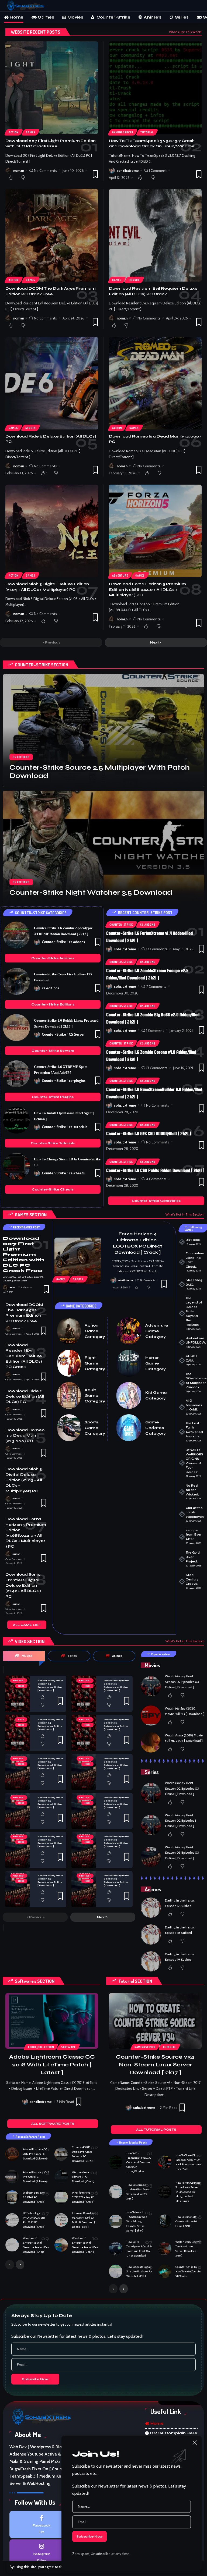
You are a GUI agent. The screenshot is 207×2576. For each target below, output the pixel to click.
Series (21, 1686)
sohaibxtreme (128, 170)
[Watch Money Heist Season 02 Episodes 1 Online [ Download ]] (151, 1825)
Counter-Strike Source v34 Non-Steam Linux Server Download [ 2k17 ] (155, 2065)
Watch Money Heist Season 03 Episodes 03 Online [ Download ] (182, 1853)
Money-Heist (19, 1681)
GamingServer (123, 132)
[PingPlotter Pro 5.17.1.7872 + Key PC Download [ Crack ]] (61, 2197)
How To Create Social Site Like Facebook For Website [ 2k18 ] (139, 2271)
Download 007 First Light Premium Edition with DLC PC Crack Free (24, 1254)
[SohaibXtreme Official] (27, 6)
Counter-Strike (54, 942)
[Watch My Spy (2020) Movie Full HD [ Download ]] (151, 1716)
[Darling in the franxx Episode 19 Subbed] (151, 1961)
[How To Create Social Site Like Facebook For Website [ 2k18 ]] (116, 2271)
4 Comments (156, 1179)
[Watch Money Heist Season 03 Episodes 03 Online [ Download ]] (84, 1850)
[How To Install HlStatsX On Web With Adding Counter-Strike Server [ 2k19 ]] (116, 2221)
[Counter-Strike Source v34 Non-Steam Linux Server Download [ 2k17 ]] (155, 2021)
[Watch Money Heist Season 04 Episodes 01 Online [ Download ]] (84, 1733)
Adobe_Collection (41, 2047)
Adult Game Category (95, 1396)
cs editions (21, 757)
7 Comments (156, 986)
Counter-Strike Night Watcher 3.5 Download (91, 893)
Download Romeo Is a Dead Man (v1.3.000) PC (25, 1436)
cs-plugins (77, 1081)
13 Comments (157, 1068)
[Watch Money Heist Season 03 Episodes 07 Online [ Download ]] (84, 1772)
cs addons (77, 942)
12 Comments (157, 949)
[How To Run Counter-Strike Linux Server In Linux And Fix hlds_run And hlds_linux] (165, 2192)
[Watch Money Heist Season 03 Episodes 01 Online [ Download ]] (84, 1889)
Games (31, 132)
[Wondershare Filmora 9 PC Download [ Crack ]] (61, 2177)
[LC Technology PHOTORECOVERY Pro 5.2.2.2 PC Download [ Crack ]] (12, 2220)
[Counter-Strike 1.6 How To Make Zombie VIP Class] (165, 2271)
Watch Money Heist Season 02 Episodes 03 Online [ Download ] (182, 1682)
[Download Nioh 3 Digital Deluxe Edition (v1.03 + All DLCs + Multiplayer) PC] (52, 531)
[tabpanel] (69, 1799)
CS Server (77, 1034)
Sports (31, 428)
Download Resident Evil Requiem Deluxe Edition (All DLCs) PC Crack (24, 1356)
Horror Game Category (156, 1363)
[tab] (24, 1656)
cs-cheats (77, 1173)
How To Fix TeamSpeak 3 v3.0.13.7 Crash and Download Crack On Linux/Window (139, 2162)
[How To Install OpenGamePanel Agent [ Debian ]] (16, 1120)
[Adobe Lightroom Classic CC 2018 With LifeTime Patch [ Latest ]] (52, 2021)
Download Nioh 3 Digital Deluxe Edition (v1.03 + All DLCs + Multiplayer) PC (24, 1480)
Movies (21, 1720)
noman (19, 170)
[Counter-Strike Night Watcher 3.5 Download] (103, 847)
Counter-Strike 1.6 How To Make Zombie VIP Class (188, 2271)
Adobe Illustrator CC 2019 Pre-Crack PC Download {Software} (35, 2154)
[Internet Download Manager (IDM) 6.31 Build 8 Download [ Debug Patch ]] (61, 2220)
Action (14, 132)
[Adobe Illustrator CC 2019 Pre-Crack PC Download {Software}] (12, 2154)
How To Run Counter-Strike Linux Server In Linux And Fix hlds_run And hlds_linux (188, 2192)
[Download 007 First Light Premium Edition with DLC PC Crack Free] (52, 88)
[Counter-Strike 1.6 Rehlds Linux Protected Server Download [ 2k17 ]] (16, 1028)
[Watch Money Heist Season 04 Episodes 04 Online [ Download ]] (18, 1694)
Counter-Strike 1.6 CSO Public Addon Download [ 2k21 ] (155, 1170)
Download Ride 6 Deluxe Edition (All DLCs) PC (25, 1397)
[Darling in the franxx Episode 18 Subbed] (151, 1934)
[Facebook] (42, 2525)
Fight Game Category (95, 1363)
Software (68, 2047)
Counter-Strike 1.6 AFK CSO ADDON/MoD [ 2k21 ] (149, 1134)
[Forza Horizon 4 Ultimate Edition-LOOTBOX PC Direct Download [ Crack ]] (78, 1261)
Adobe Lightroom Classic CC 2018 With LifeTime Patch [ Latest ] (52, 2065)
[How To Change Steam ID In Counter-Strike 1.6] (16, 1166)
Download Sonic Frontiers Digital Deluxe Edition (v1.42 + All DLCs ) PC (23, 1585)
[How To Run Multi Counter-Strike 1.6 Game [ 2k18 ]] (165, 2221)
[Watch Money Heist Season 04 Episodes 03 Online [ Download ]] (84, 1694)
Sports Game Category (95, 1428)
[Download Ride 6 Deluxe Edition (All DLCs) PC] (52, 383)
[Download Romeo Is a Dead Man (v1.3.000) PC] (155, 383)
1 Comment (158, 170)
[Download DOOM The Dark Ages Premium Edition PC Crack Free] (52, 235)
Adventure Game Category (157, 1331)
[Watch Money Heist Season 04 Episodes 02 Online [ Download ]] (18, 1733)
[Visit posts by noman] (8, 170)
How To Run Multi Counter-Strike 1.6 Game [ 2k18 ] (186, 2221)
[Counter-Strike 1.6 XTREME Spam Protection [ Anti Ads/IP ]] (16, 1074)
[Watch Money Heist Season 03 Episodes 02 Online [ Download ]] (18, 1889)
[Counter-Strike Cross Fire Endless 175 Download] (16, 981)
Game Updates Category (156, 1428)
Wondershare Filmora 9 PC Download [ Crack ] (83, 2177)
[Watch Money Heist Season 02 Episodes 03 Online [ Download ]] (151, 1686)
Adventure (120, 575)
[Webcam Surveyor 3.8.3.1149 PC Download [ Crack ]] (12, 2197)
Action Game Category (95, 1331)
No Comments (45, 170)
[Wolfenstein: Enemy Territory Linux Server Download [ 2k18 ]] (165, 2249)
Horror (134, 280)
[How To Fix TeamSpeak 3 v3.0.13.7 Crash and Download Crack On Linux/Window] (155, 88)
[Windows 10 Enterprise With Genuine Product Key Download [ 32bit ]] (61, 2245)
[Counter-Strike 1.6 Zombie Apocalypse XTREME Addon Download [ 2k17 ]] (16, 935)
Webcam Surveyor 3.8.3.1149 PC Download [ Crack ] (34, 2197)
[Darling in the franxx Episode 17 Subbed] (151, 1908)
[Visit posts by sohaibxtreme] (112, 170)
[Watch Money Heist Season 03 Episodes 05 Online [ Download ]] (84, 1811)
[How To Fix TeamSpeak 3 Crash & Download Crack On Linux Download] (116, 2249)
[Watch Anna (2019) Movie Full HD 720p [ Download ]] (151, 1742)
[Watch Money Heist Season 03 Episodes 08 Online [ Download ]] (18, 1772)
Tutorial (147, 132)
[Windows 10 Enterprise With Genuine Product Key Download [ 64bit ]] (12, 2245)
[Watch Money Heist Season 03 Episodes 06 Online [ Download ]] (18, 1811)
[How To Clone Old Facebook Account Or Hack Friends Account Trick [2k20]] (165, 2162)
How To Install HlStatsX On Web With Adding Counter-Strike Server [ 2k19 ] (137, 2221)
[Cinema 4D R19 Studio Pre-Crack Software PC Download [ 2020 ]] (61, 2154)
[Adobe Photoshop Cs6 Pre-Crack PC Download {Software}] (12, 2177)
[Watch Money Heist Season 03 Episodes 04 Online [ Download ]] (18, 1850)
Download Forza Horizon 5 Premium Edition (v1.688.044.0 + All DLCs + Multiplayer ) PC (147, 589)
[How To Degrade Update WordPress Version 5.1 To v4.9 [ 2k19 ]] (116, 2192)
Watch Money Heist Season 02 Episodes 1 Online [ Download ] (180, 1821)
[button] (198, 6)
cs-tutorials (78, 1127)
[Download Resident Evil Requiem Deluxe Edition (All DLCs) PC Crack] (155, 235)
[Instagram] (42, 2553)
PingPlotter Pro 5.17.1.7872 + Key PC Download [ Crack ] (83, 2197)
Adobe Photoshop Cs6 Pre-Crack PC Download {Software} (36, 2177)
